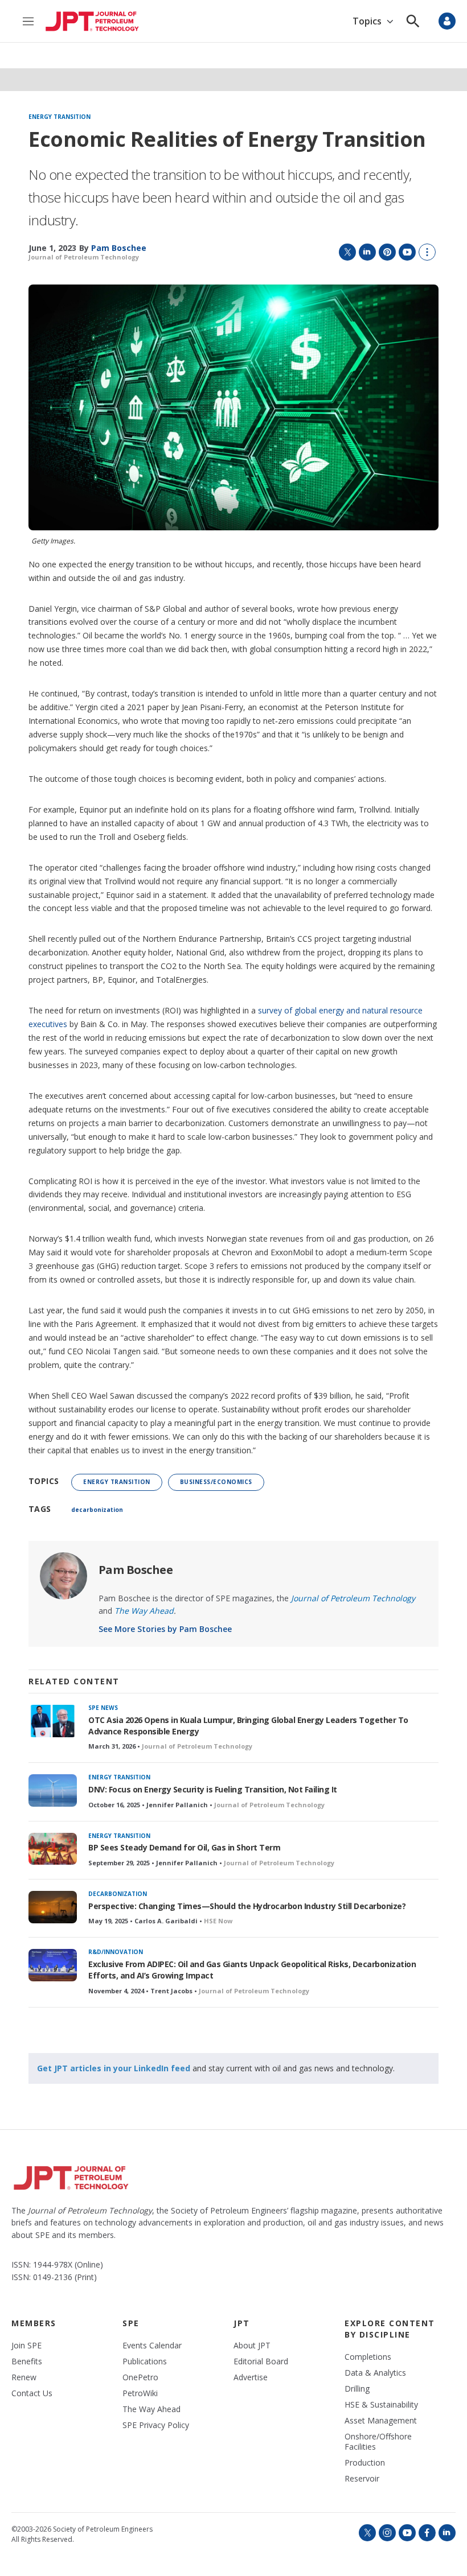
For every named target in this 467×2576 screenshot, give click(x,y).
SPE (131, 2323)
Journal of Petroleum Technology (84, 257)
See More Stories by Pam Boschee (165, 1629)
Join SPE (26, 2346)
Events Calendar (152, 2346)
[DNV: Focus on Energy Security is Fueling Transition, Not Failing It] (53, 1790)
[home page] (92, 21)
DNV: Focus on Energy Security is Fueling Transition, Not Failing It (213, 1789)
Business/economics (216, 1482)
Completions (368, 2357)
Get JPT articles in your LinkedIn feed (114, 2068)
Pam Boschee (136, 1570)
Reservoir (362, 2479)
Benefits (27, 2361)
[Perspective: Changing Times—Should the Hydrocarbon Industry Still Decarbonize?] (53, 1907)
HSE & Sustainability (381, 2405)
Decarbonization (118, 1894)
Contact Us (32, 2393)
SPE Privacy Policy (156, 2425)
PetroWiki (140, 2393)
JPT (242, 2323)
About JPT (252, 2346)
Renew (24, 2377)
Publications (145, 2361)
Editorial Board (261, 2361)
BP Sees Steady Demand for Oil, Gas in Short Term (184, 1847)
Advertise (251, 2377)
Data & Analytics (375, 2373)
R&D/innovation (116, 1952)
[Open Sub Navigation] (390, 21)
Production (365, 2463)
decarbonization (97, 1510)
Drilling (357, 2389)
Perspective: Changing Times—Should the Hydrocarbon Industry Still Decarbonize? (247, 1906)
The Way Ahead (151, 2409)
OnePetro (140, 2377)
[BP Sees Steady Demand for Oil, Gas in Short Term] (53, 1849)
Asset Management (381, 2421)
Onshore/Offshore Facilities (378, 2442)
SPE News (103, 1708)
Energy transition (60, 117)
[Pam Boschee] (64, 1576)
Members (34, 2323)
